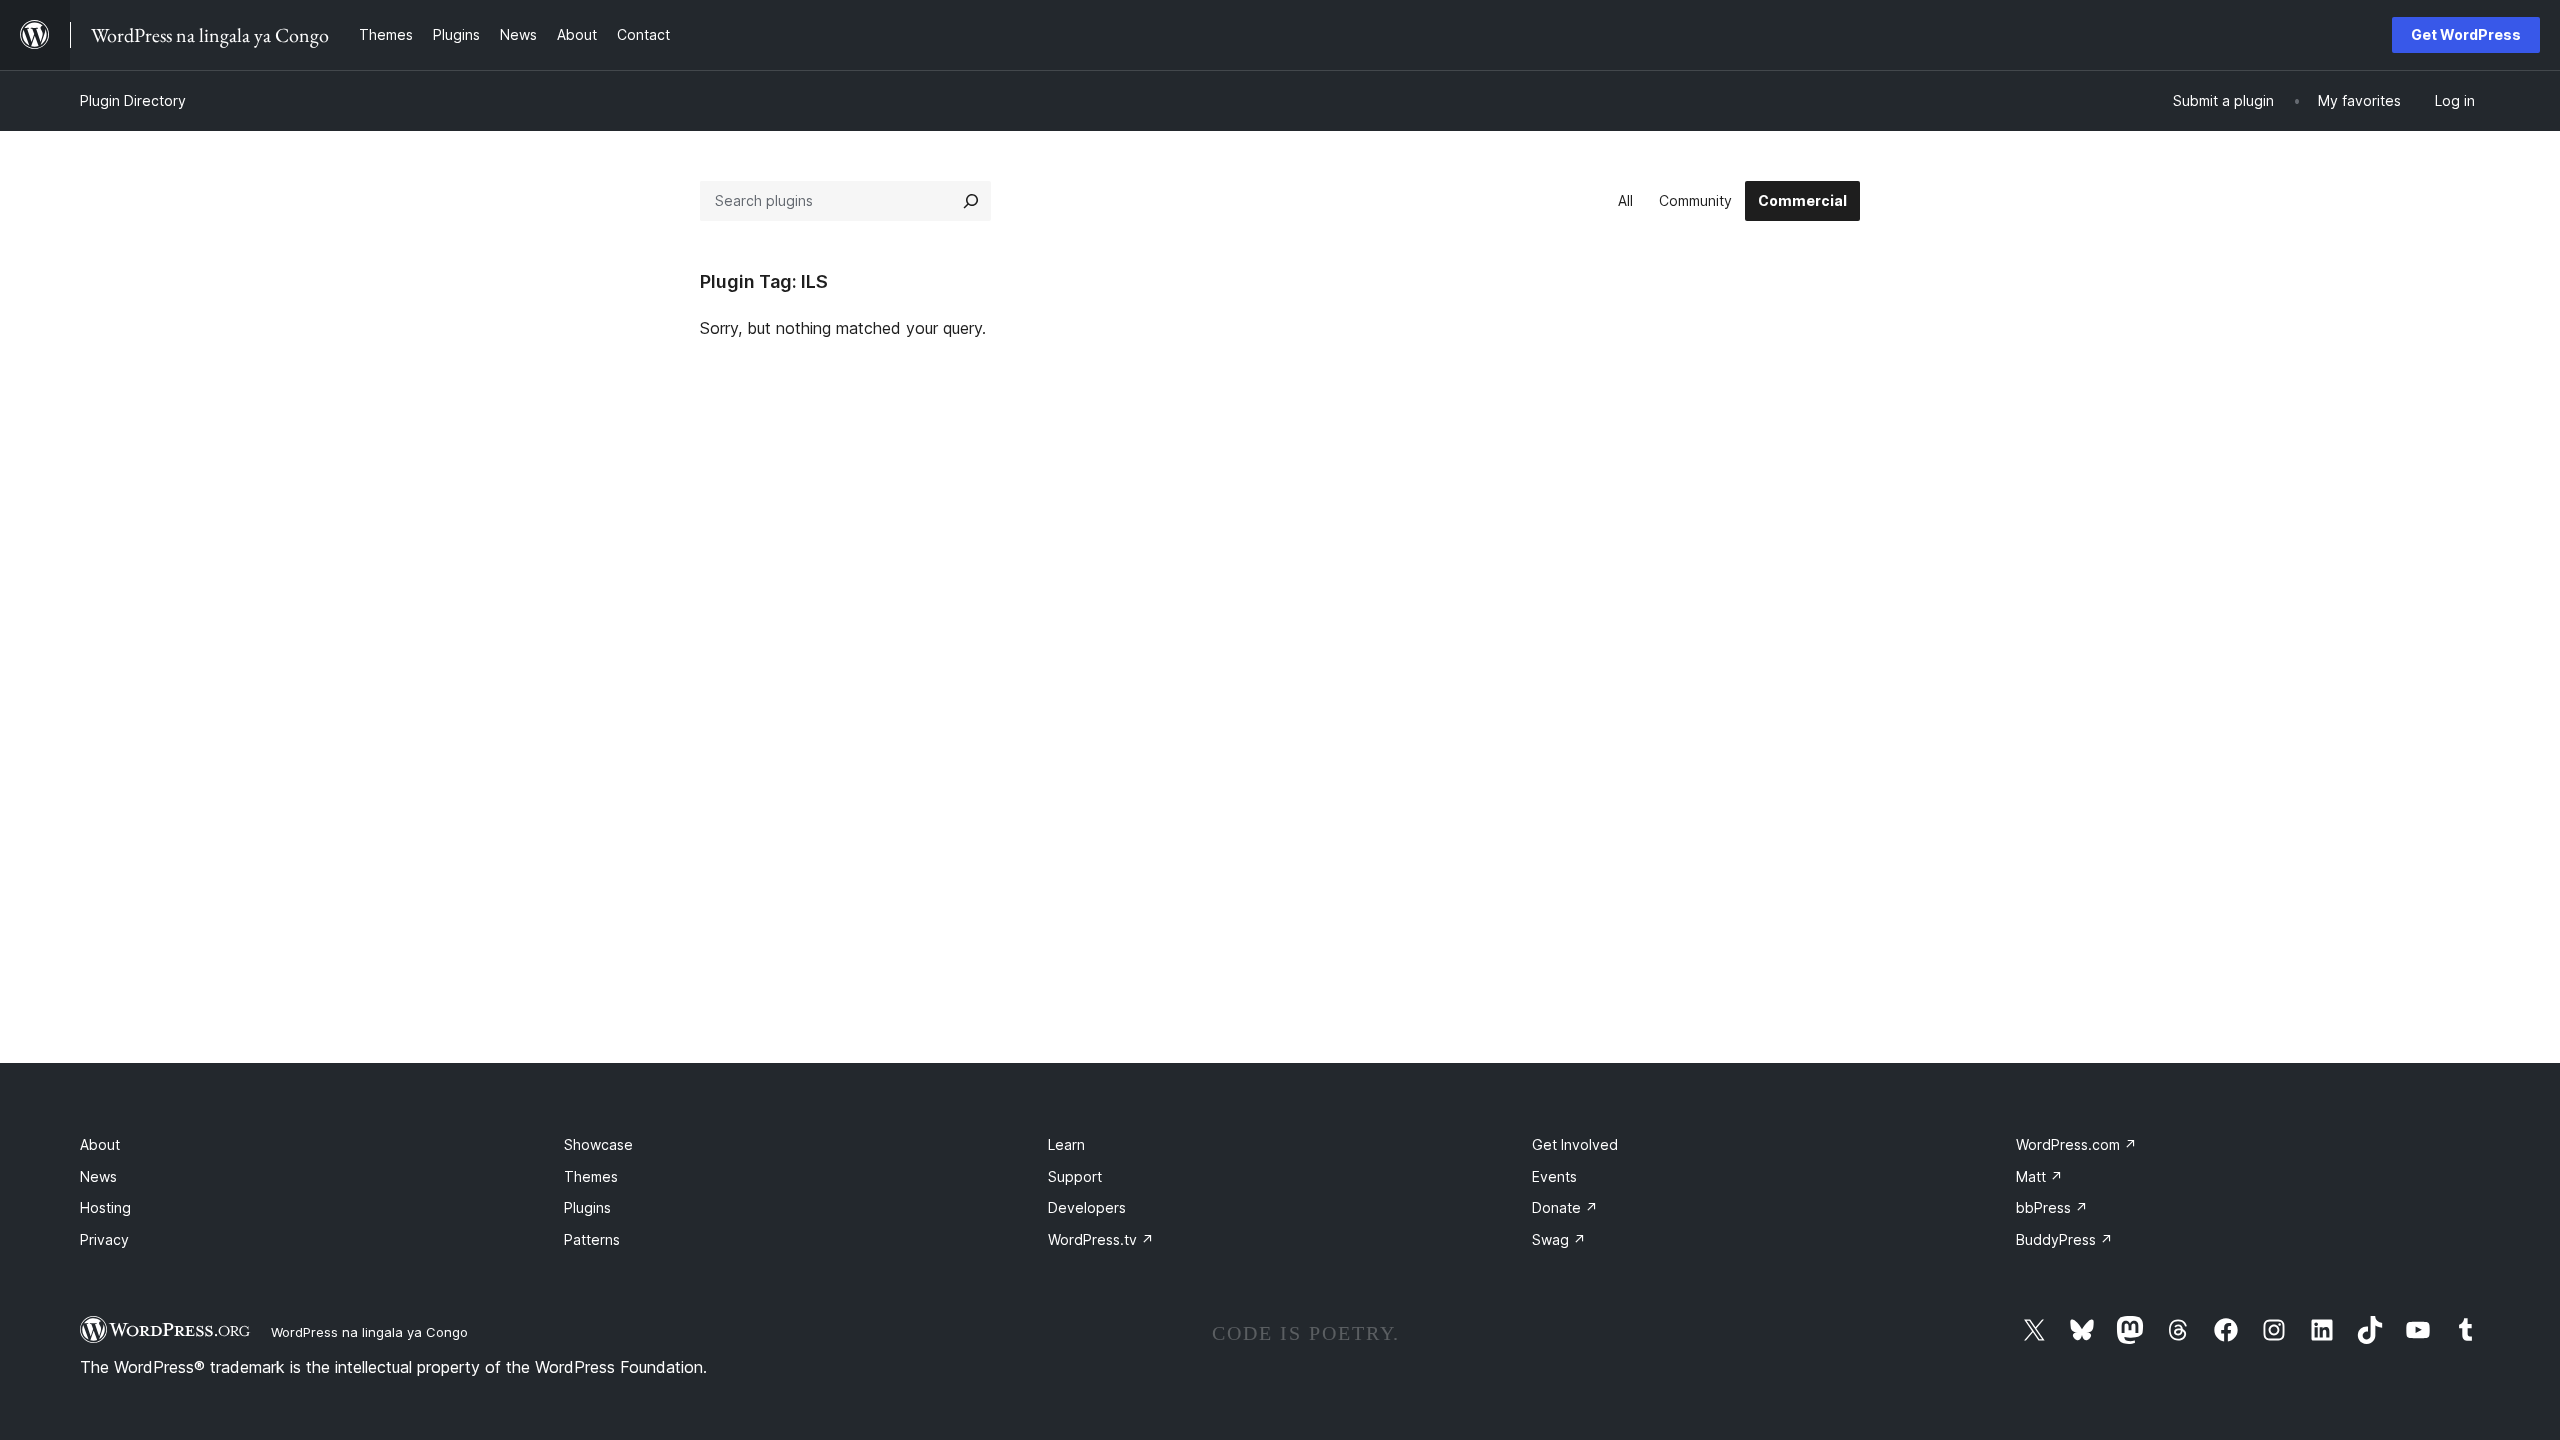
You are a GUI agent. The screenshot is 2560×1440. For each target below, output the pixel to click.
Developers (1087, 1207)
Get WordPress (2466, 34)
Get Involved (1575, 1144)
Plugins (587, 1207)
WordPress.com (2076, 1144)
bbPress (2052, 1207)
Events (1554, 1176)
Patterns (592, 1239)
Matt (2039, 1176)
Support (1075, 1176)
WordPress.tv (1101, 1239)
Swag (1559, 1239)
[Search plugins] (971, 201)
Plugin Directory (133, 100)
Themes (591, 1176)
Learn (1066, 1144)
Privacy (104, 1239)
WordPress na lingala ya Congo (369, 1332)
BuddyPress (2064, 1239)
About (100, 1144)
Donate (1565, 1207)
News (98, 1176)
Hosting (105, 1207)
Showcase (598, 1144)
